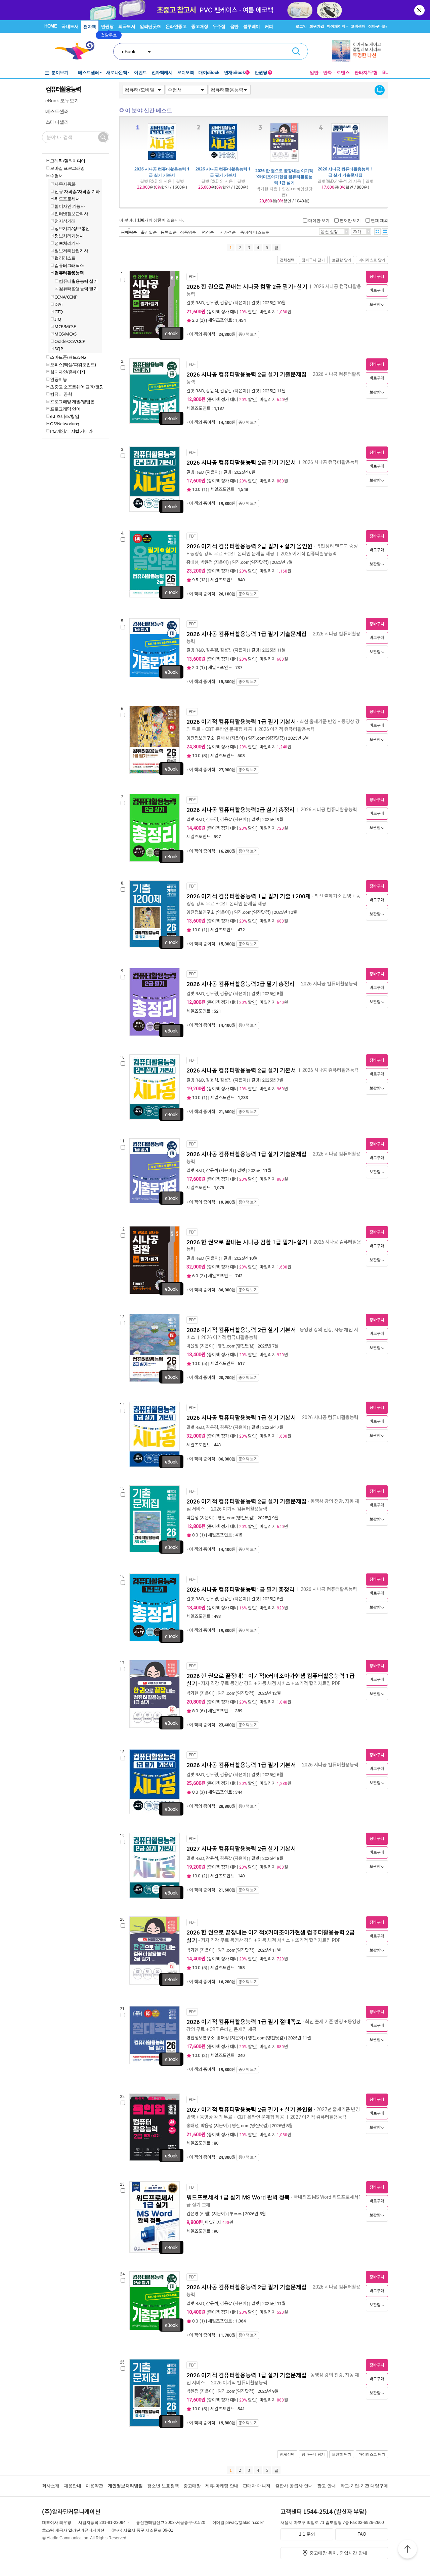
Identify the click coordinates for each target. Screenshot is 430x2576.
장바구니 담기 (313, 260)
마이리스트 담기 (372, 260)
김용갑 (226, 303)
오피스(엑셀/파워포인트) (73, 364)
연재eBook (236, 72)
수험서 (56, 175)
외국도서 (127, 26)
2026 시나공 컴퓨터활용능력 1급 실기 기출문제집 (345, 172)
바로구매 (377, 290)
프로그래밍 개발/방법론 (72, 401)
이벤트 (140, 72)
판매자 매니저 (257, 2486)
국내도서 (70, 26)
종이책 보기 (248, 335)
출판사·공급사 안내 (294, 2486)
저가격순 (228, 232)
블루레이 (252, 26)
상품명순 (188, 232)
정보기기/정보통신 (72, 228)
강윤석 (212, 391)
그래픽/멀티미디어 (68, 161)
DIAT (59, 304)
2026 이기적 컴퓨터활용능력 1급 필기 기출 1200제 (249, 896)
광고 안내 (327, 2486)
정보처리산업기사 (71, 250)
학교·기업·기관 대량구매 (364, 2486)
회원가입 (317, 26)
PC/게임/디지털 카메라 (71, 431)
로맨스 (343, 72)
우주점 (219, 26)
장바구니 (377, 26)
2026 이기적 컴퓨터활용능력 (309, 554)
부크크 (236, 2214)
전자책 (90, 27)
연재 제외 (379, 220)
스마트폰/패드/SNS (68, 357)
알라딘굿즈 (150, 26)
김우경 (212, 303)
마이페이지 (336, 26)
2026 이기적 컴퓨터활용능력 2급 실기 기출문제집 (247, 1501)
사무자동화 (65, 184)
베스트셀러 (89, 72)
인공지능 (58, 379)
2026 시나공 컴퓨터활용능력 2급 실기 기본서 (242, 1070)
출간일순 (149, 232)
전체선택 (287, 260)
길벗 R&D (195, 303)
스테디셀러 (57, 122)
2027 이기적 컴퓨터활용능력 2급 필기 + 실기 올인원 (250, 2110)
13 (203, 580)
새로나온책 (117, 72)
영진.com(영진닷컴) (250, 562)
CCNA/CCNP (66, 297)
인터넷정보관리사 (71, 213)
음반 (234, 26)
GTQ (59, 312)
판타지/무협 (366, 72)
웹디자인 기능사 (70, 206)
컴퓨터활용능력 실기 (78, 281)
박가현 (192, 1693)
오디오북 (185, 72)
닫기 (420, 10)
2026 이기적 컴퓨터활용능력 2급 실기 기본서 (241, 1330)
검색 (296, 51)
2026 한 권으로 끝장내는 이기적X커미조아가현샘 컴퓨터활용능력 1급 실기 (284, 177)
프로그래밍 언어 (65, 409)
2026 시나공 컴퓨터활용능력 (331, 462)
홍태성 (192, 562)
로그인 (301, 26)
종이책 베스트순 (255, 232)
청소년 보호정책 (163, 2486)
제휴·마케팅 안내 (222, 2486)
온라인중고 (176, 26)
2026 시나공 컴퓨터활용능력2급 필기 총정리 (241, 984)
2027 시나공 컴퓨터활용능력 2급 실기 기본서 (241, 1849)
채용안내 (73, 2486)
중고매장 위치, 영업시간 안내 (338, 2553)
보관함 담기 (342, 260)
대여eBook (209, 72)
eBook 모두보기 (62, 101)
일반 (314, 72)
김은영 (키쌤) (199, 2214)
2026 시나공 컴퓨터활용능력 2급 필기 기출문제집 (247, 2287)
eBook (129, 51)
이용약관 (94, 2486)
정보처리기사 (67, 243)
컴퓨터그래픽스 (69, 265)
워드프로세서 (67, 199)
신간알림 (380, 90)
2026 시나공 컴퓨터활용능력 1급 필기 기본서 (223, 172)
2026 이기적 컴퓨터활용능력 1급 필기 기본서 (241, 722)
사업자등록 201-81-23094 (102, 2523)
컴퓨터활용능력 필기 (78, 288)
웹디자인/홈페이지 (68, 372)
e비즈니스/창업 (64, 416)
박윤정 (207, 562)
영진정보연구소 (201, 738)
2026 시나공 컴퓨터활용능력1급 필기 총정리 (241, 1590)
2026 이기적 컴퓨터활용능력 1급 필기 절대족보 (244, 2022)
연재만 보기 (350, 220)
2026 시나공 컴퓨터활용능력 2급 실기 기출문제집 (247, 375)
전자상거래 (65, 221)
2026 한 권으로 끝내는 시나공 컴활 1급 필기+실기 (247, 1242)
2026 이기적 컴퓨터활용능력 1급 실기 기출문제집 (247, 2375)
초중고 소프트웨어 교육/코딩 (77, 387)
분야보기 (60, 72)
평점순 (208, 232)
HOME (51, 26)
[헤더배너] (360, 51)
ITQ (58, 319)
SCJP (59, 349)
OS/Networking (65, 424)
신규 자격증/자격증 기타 (77, 191)
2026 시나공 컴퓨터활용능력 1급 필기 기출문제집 (247, 634)
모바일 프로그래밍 (67, 168)
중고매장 (200, 26)
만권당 (107, 26)
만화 (328, 72)
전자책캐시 (162, 72)
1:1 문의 (307, 2534)
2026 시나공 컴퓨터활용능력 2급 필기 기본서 (242, 463)
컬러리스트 (65, 258)
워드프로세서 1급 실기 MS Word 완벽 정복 (238, 2197)
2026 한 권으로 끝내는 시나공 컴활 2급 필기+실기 (247, 287)
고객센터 (358, 26)
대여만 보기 (319, 220)
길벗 (255, 303)
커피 (269, 26)
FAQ (362, 2534)
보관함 (375, 305)
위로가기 (407, 2550)
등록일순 (169, 232)
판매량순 (129, 232)
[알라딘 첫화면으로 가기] (78, 51)
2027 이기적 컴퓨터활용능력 (319, 2117)
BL (385, 72)
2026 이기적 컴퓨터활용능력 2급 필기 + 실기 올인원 (250, 546)
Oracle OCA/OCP (70, 341)
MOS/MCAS (65, 334)
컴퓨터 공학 (61, 394)
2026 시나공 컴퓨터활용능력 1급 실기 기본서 (162, 172)
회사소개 (51, 2486)
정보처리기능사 (69, 236)
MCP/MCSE (65, 326)
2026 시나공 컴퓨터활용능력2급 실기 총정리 (241, 810)
